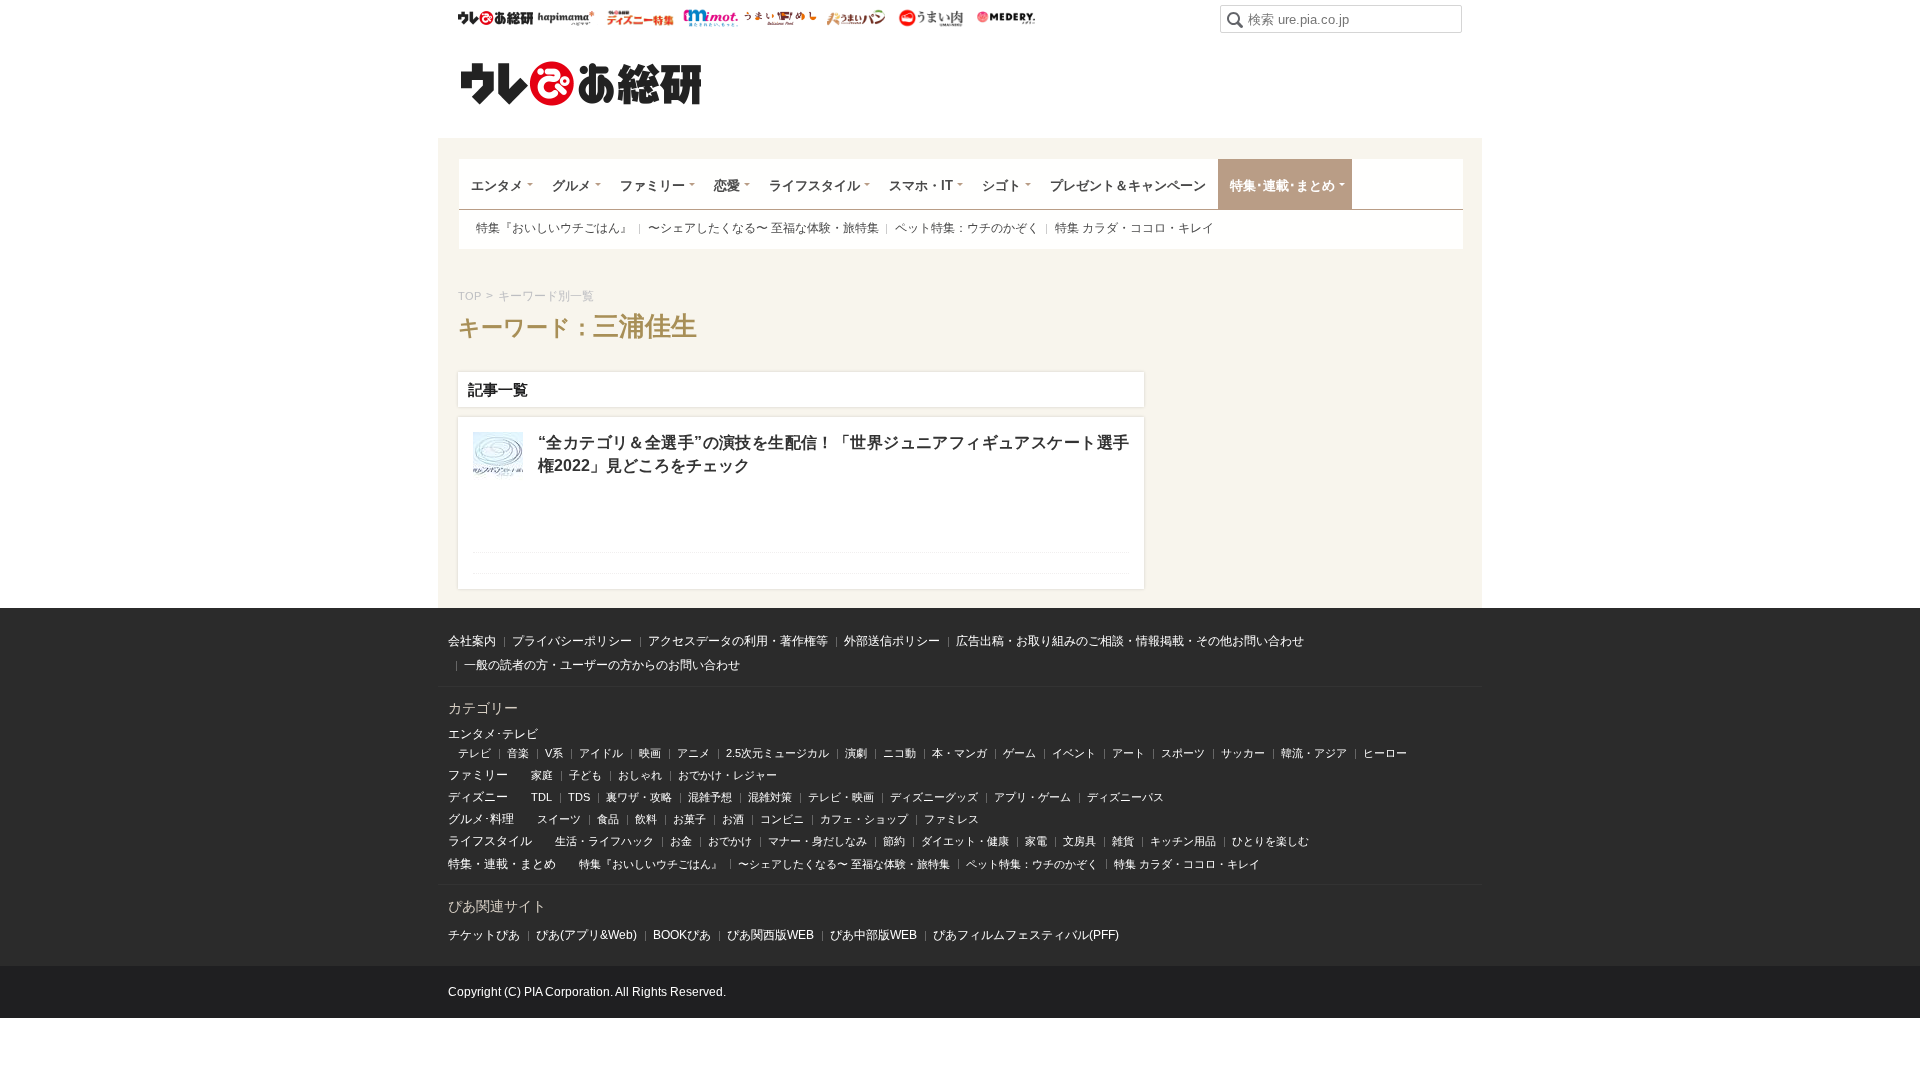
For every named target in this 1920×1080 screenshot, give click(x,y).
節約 (894, 841)
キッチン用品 (1183, 841)
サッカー (1243, 753)
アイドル (601, 753)
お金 (681, 841)
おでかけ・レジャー (727, 775)
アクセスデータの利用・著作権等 (738, 641)
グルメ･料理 (481, 819)
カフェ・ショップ (864, 819)
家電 (1036, 841)
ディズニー (478, 797)
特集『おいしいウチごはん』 (554, 228)
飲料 (646, 819)
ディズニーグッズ (934, 797)
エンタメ (497, 185)
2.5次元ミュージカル (777, 753)
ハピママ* (565, 18)
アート (1128, 753)
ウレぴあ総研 (495, 18)
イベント (1074, 753)
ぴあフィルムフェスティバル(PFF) (1026, 935)
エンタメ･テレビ (493, 734)
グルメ (571, 185)
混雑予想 (710, 797)
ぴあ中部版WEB (873, 935)
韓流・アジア (1314, 753)
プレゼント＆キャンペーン (1128, 185)
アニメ (693, 753)
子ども (585, 775)
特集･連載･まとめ (1282, 185)
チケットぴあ (484, 935)
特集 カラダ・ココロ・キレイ (1134, 228)
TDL (541, 797)
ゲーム (1019, 753)
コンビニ (782, 819)
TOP (469, 296)
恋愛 (727, 185)
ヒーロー (1385, 753)
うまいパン (855, 18)
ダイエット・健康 (965, 841)
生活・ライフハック (604, 841)
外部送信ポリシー (892, 641)
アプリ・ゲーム (1032, 797)
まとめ (538, 864)
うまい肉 (930, 18)
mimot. (710, 18)
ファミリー (652, 185)
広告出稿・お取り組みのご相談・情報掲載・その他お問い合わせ (1130, 641)
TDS (579, 797)
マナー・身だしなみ (817, 841)
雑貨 (1123, 841)
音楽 (518, 753)
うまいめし (780, 18)
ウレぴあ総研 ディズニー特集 (640, 18)
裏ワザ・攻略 (639, 797)
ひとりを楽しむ (1270, 841)
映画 (650, 753)
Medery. (1005, 18)
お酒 (733, 819)
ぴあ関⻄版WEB (770, 935)
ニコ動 (899, 753)
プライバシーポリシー (572, 641)
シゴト (1001, 185)
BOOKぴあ (682, 935)
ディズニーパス (1125, 797)
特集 (460, 864)
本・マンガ (959, 753)
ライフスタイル (814, 185)
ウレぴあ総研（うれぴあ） (581, 83)
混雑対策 (770, 797)
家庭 (542, 775)
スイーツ (559, 819)
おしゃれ (640, 775)
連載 (496, 864)
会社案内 (472, 641)
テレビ (474, 753)
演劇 (856, 753)
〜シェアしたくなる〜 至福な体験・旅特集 (763, 228)
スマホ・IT (921, 185)
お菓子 (689, 819)
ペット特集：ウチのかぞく (967, 228)
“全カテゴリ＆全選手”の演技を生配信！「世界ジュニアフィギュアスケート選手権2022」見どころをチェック (833, 453)
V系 (554, 753)
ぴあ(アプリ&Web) (586, 935)
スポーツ (1183, 753)
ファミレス (951, 819)
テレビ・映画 (841, 797)
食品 (608, 819)
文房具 (1079, 841)
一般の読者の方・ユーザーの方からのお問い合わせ (602, 665)
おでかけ (730, 841)
